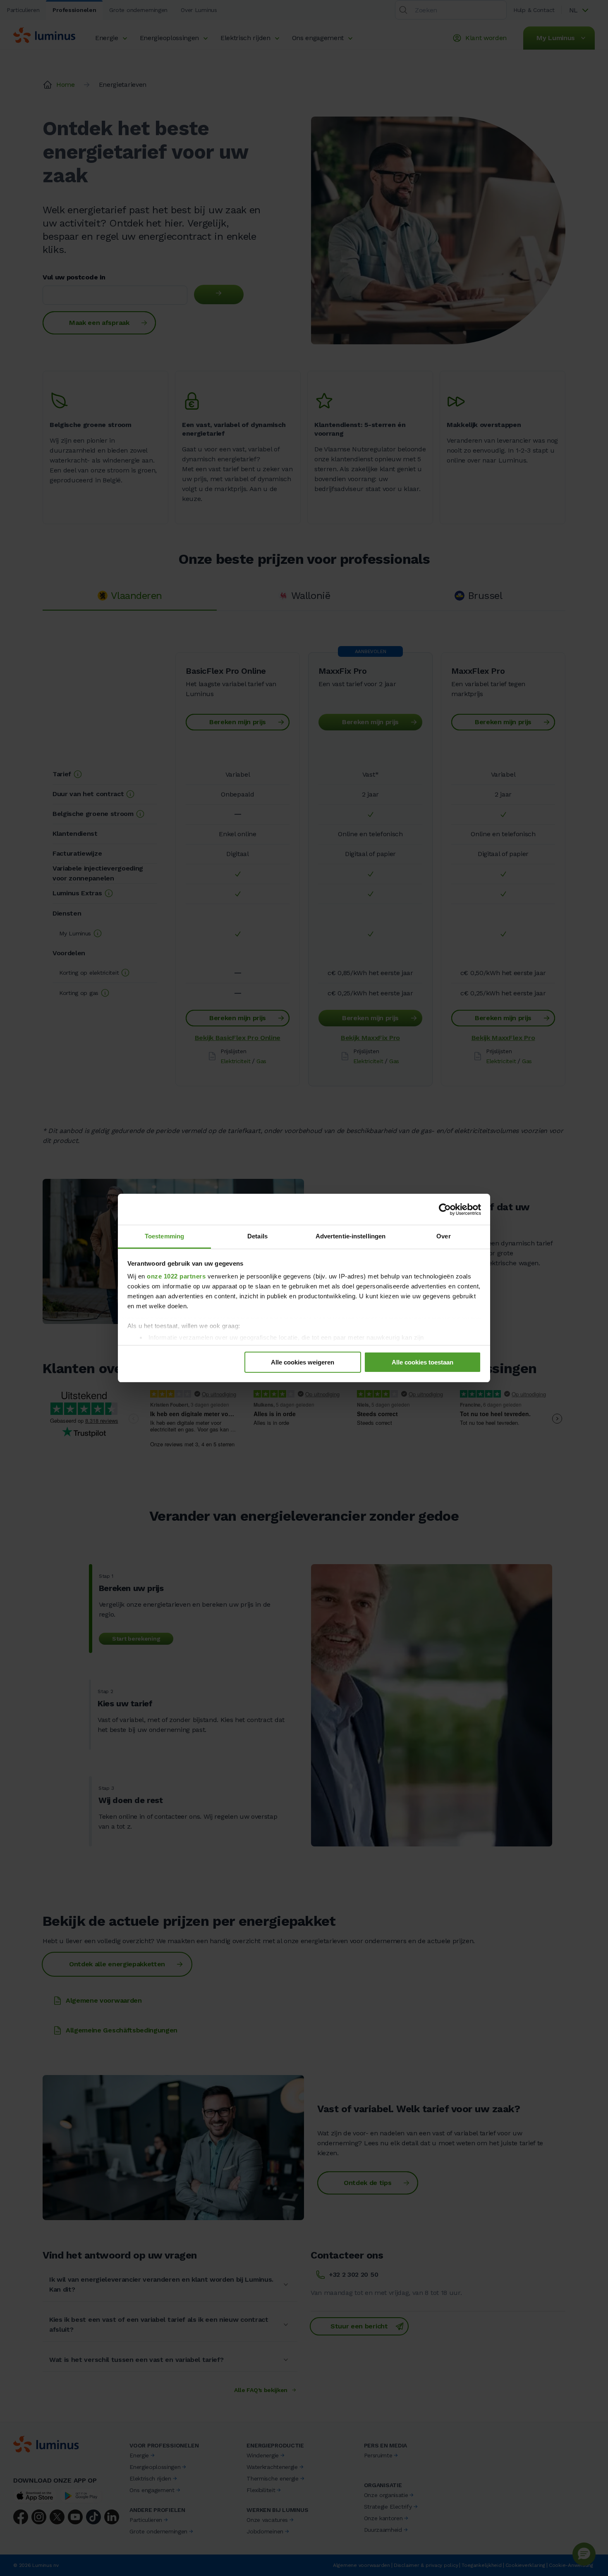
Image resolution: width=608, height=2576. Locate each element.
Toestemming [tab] (164, 1236)
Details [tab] (257, 1236)
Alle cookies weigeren (303, 1362)
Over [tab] (443, 1236)
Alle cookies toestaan (422, 1362)
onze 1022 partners (176, 1276)
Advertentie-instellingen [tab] (351, 1236)
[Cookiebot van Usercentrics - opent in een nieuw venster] (445, 1209)
